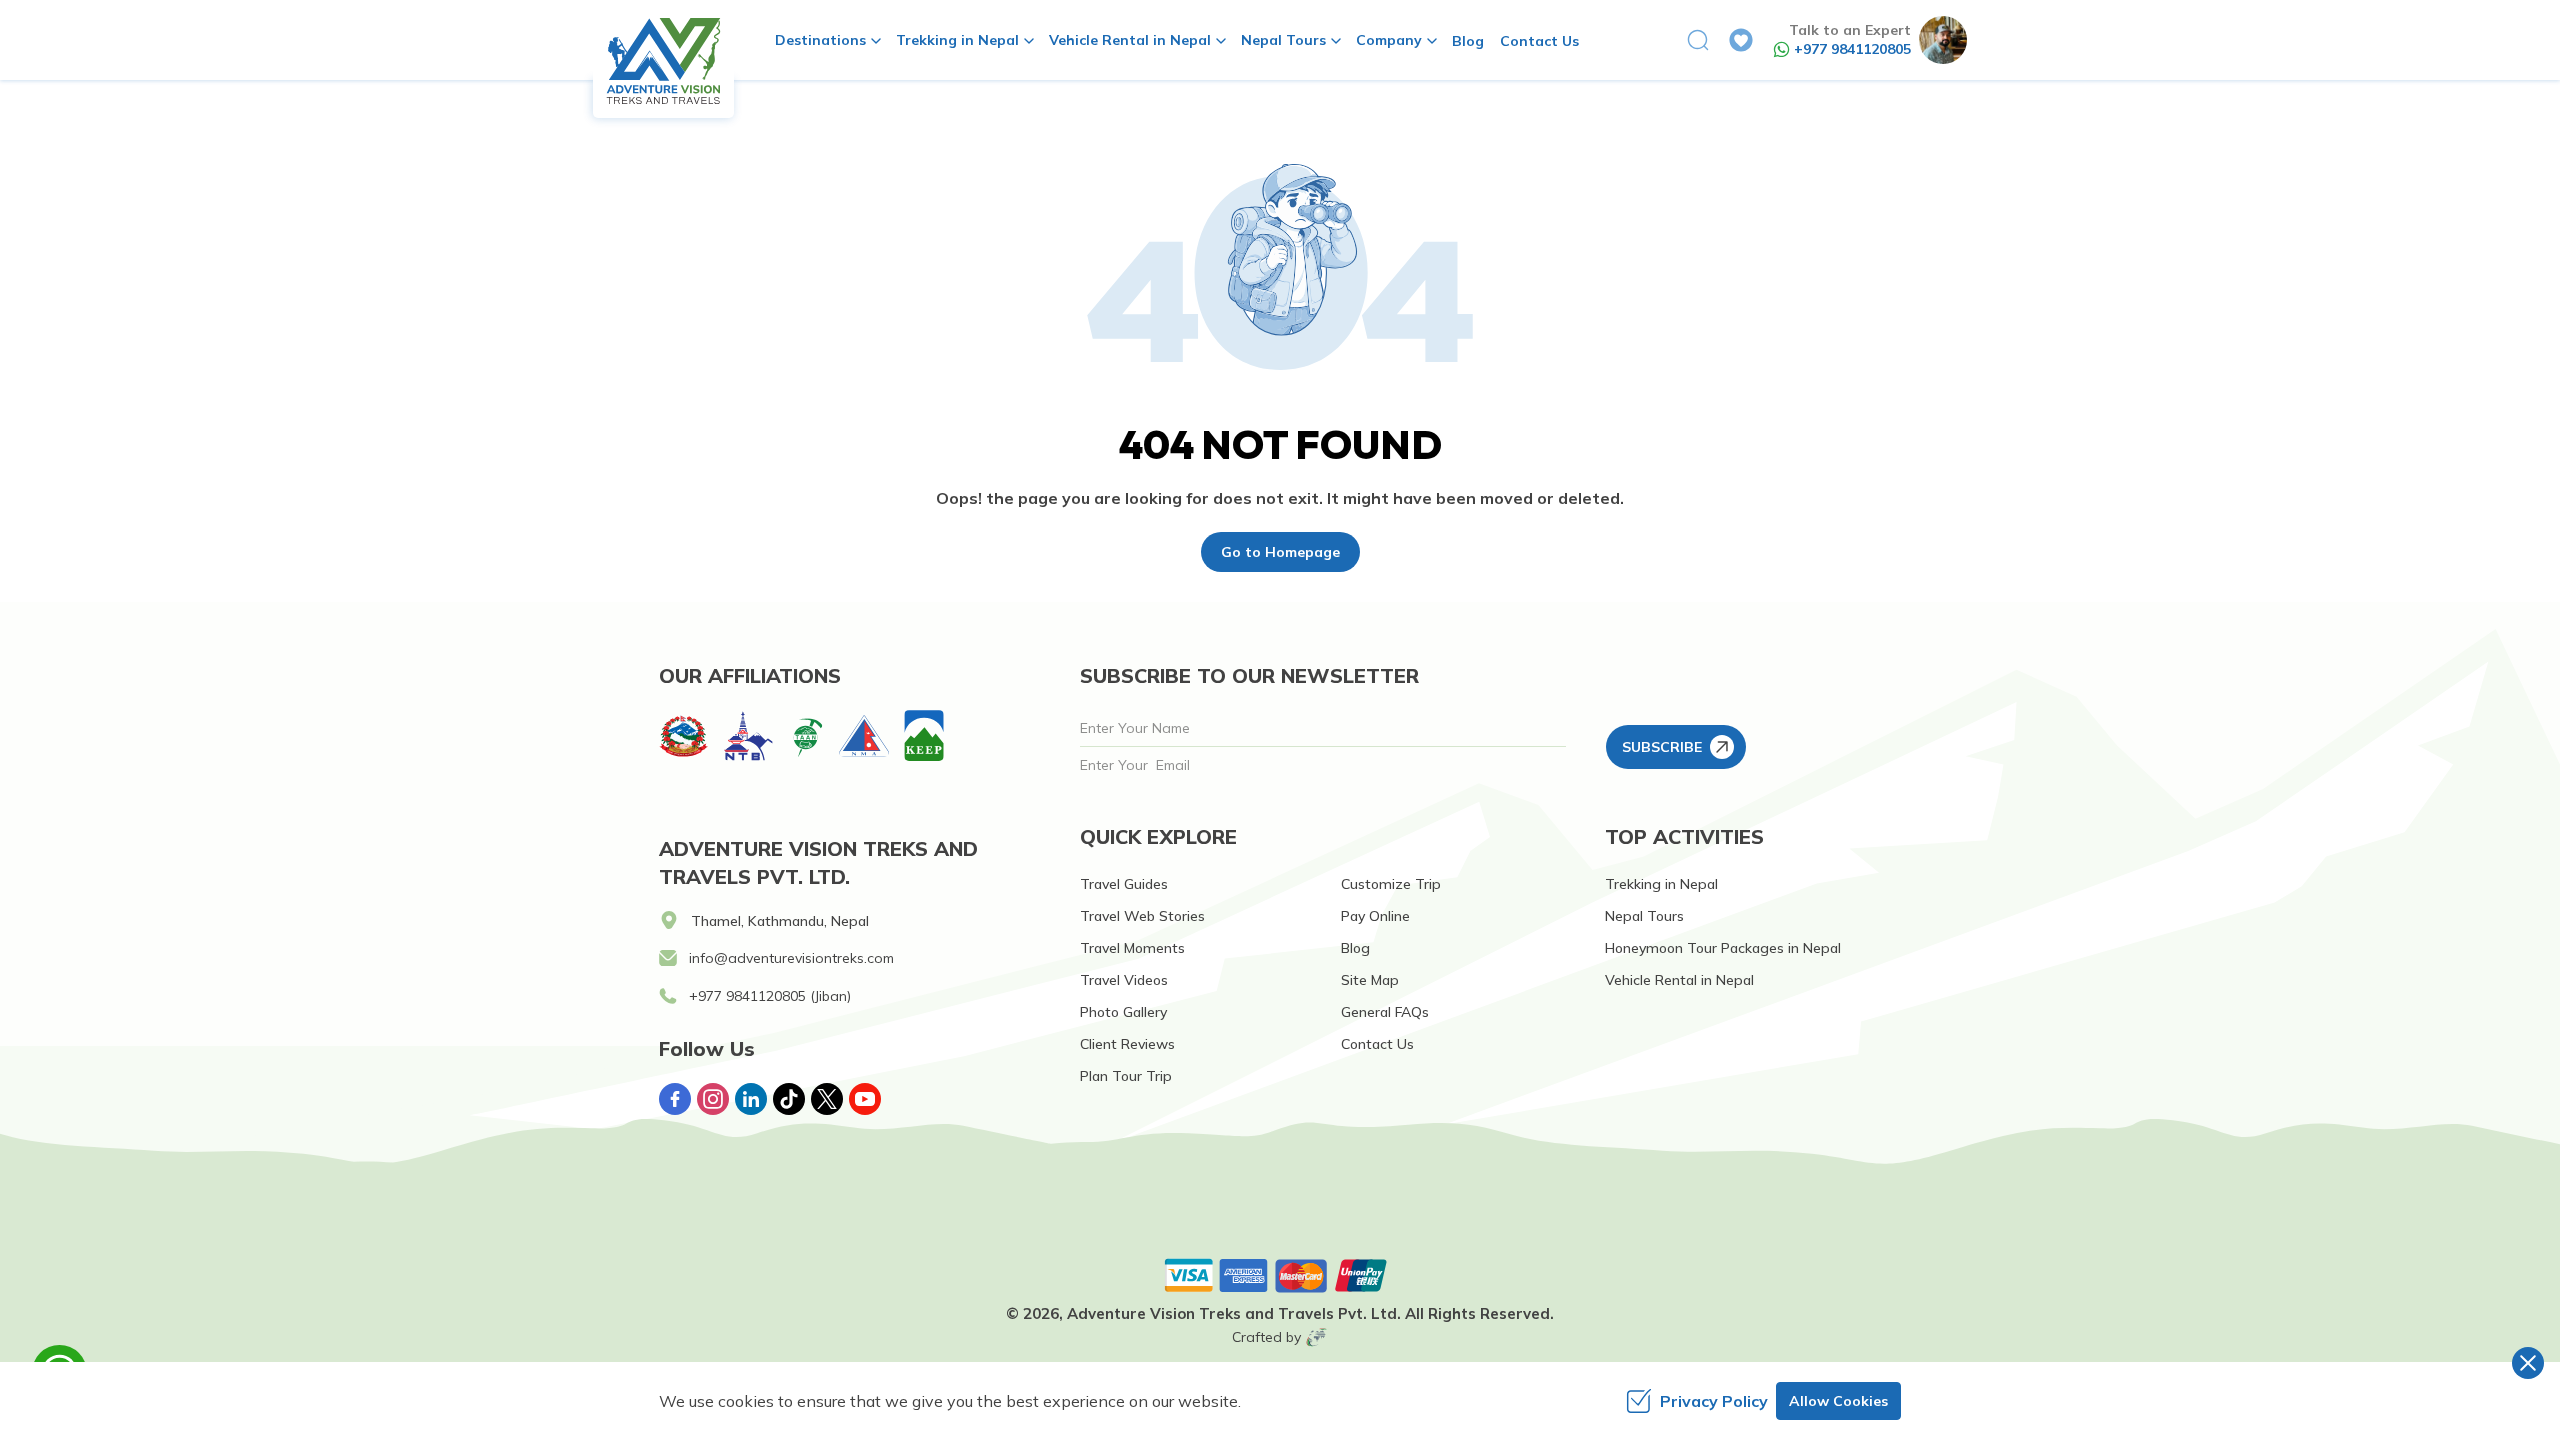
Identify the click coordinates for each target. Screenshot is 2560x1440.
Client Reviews (1127, 1044)
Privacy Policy (1714, 1401)
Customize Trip (1391, 884)
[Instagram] (713, 1099)
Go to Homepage (1280, 552)
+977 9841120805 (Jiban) (770, 996)
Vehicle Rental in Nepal (1679, 980)
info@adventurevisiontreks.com (791, 958)
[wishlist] (1741, 40)
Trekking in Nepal (1661, 884)
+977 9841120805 (1852, 49)
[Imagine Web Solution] (1317, 1337)
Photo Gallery (1123, 1012)
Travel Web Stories (1142, 916)
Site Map (1370, 980)
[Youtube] (865, 1099)
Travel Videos (1124, 980)
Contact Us (1539, 41)
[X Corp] (827, 1099)
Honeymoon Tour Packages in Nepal (1723, 948)
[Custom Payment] (1280, 1275)
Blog (1468, 41)
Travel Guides (1124, 884)
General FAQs (1385, 1012)
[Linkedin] (751, 1099)
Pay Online (1375, 916)
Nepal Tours (1644, 916)
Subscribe (1662, 747)
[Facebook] (675, 1099)
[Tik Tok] (789, 1099)
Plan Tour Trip (1126, 1076)
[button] (1698, 40)
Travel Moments (1132, 948)
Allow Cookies (1838, 1401)
